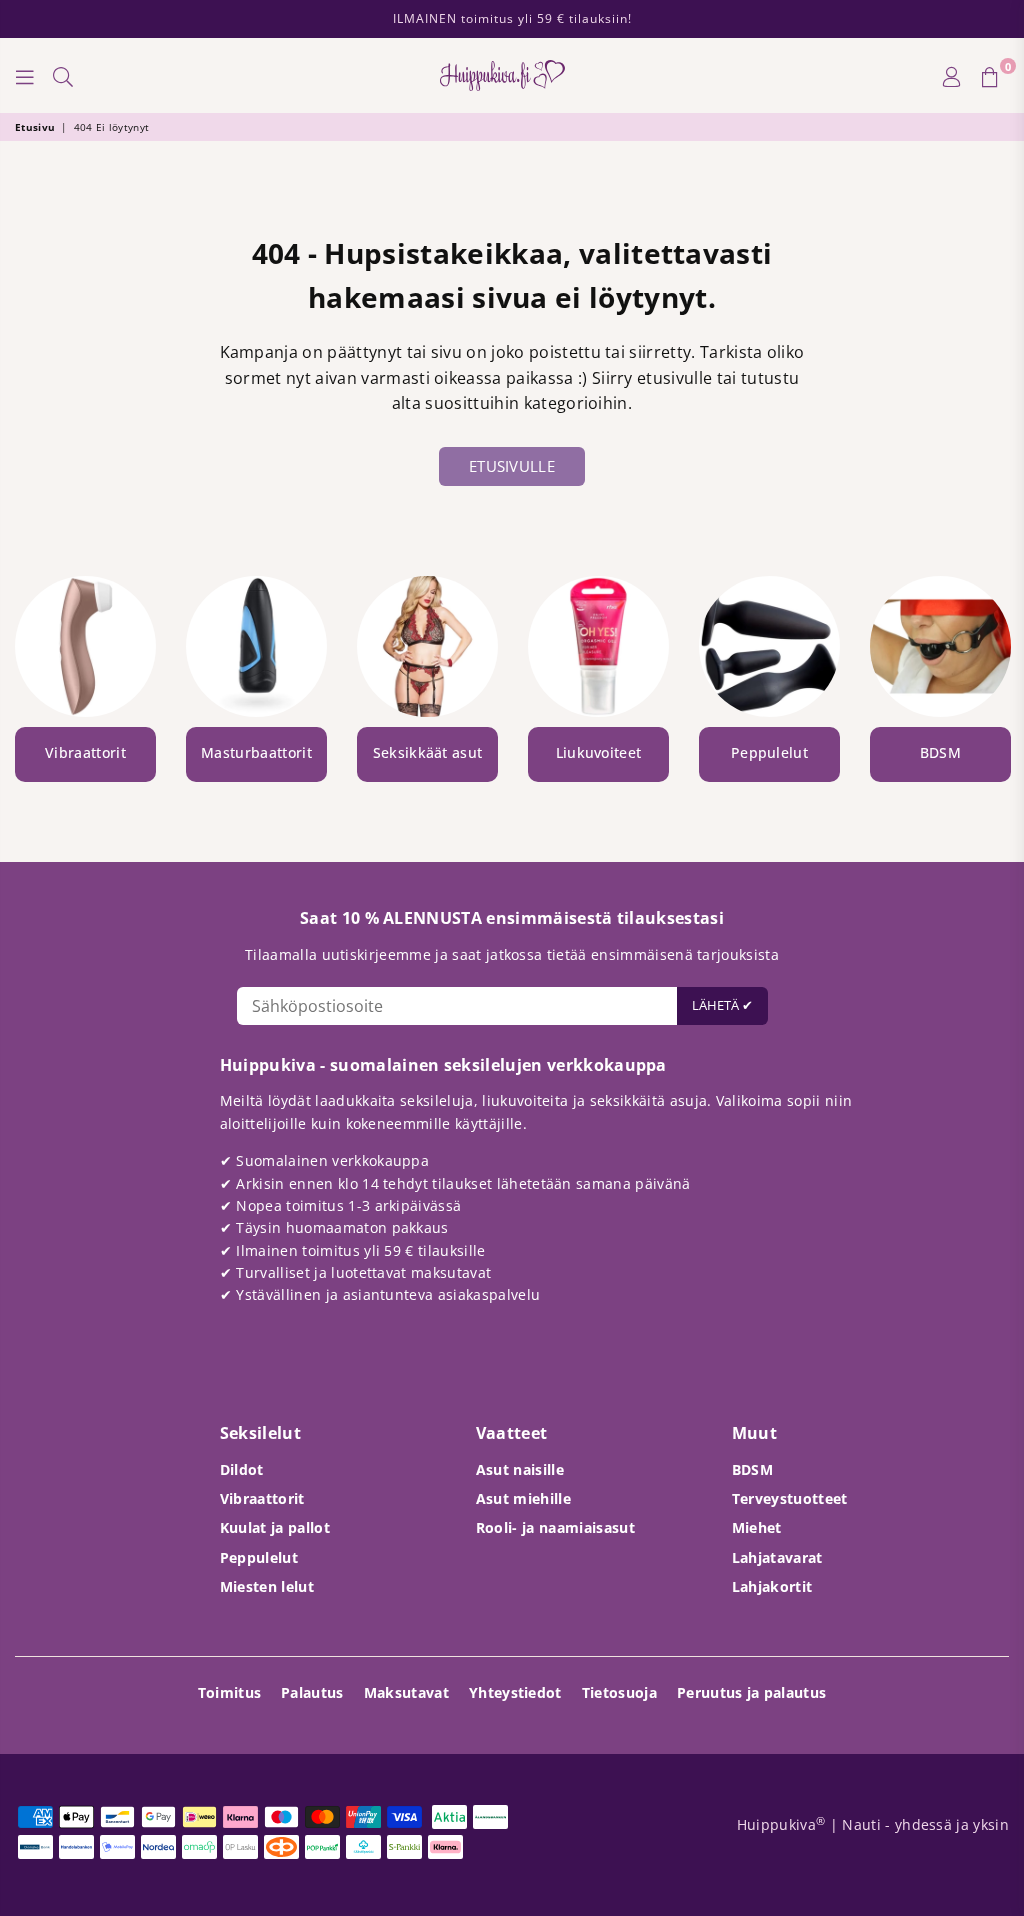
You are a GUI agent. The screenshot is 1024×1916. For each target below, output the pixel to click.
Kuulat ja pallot (275, 1527)
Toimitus (230, 1692)
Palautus (312, 1692)
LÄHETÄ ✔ (722, 1005)
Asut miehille (523, 1498)
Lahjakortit (772, 1586)
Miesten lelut (267, 1586)
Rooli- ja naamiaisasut (555, 1527)
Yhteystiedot (515, 1692)
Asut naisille (520, 1469)
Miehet (757, 1527)
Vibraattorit (262, 1498)
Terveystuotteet (790, 1498)
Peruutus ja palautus (751, 1692)
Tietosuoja (619, 1692)
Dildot (242, 1469)
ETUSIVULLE (512, 466)
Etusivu (35, 127)
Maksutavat (406, 1692)
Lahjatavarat (777, 1557)
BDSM (752, 1469)
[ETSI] (63, 76)
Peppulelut (259, 1557)
